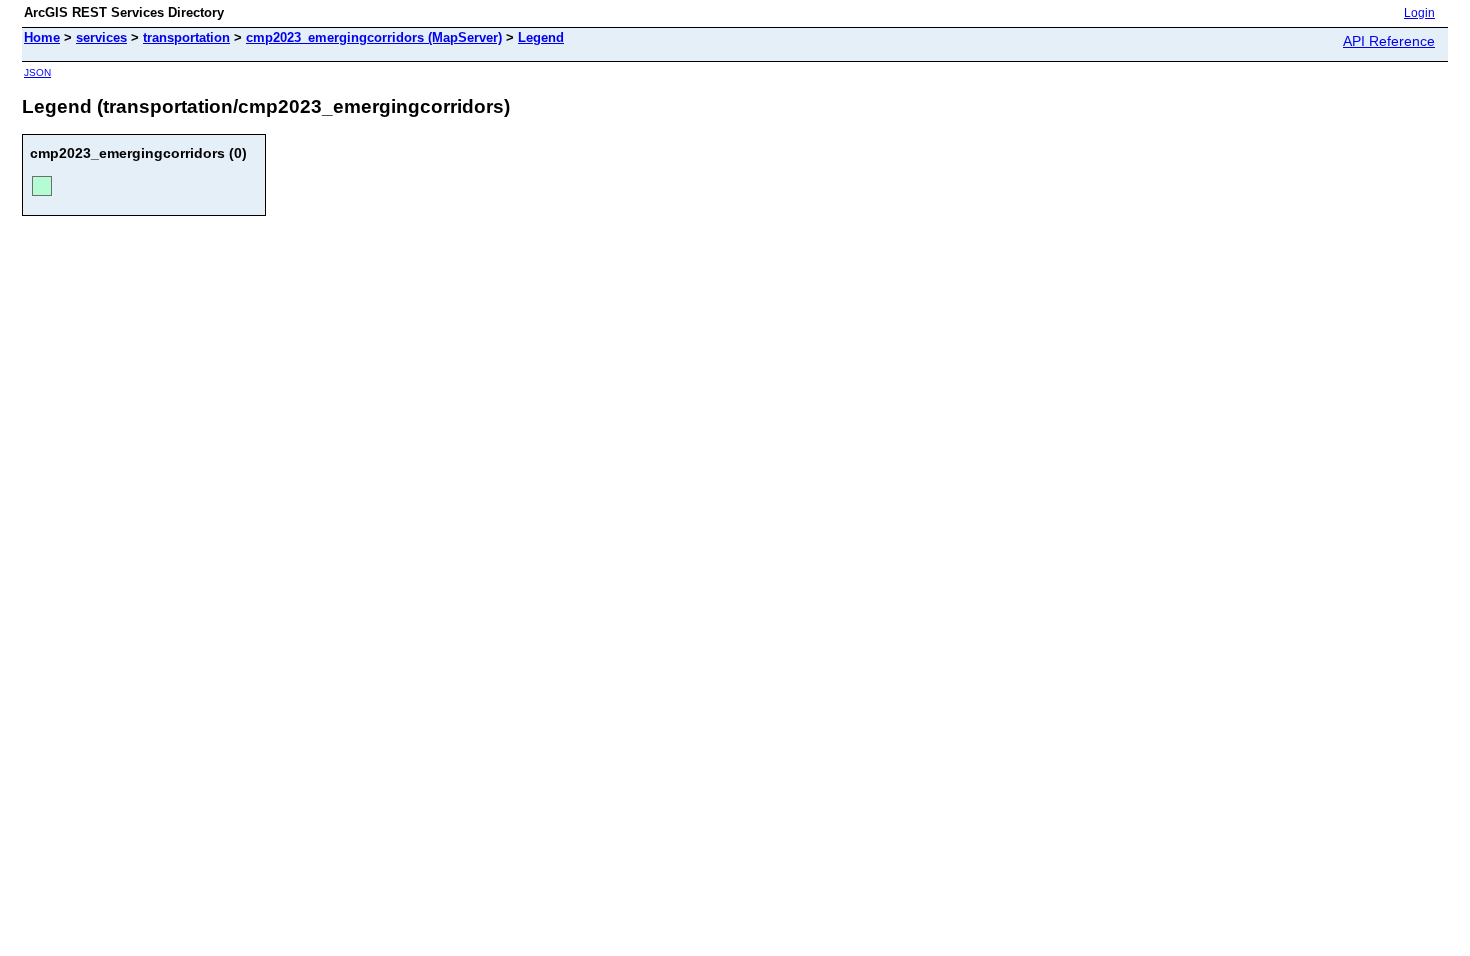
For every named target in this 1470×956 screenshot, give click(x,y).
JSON (37, 72)
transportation (186, 37)
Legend (541, 37)
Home (42, 37)
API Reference (1389, 41)
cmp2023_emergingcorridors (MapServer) (374, 37)
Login (1419, 13)
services (101, 37)
